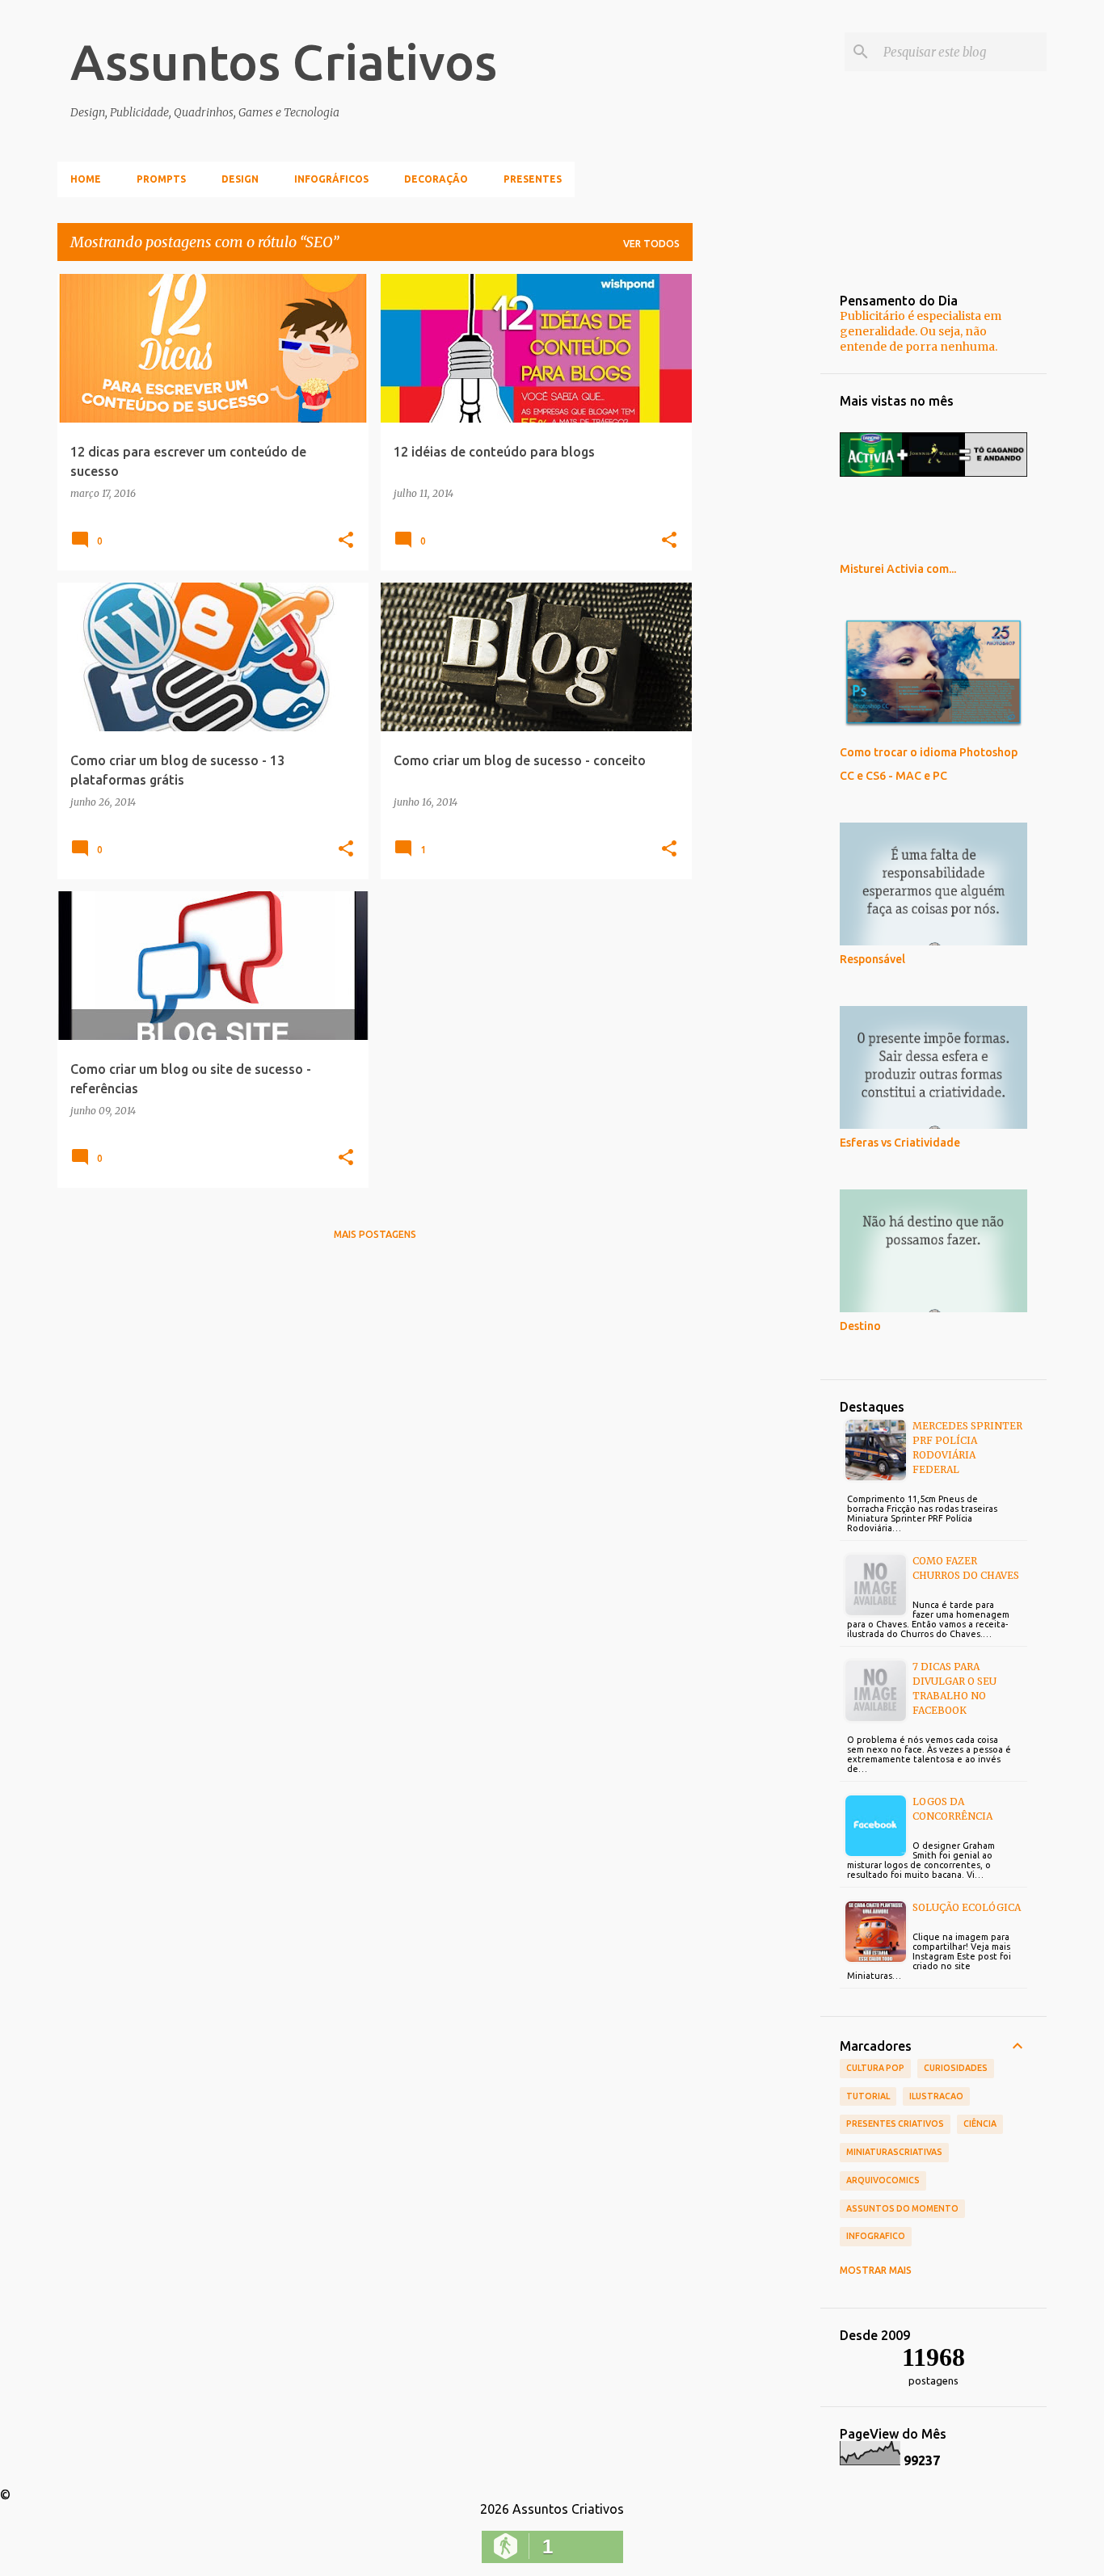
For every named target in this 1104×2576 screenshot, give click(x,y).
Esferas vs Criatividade (900, 1143)
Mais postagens (375, 1234)
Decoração (436, 179)
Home (86, 179)
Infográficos (331, 179)
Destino (860, 1326)
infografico (876, 2236)
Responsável (872, 959)
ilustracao (936, 2096)
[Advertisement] (756, 516)
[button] (346, 541)
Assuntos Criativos (284, 61)
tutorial (868, 2096)
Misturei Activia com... (898, 569)
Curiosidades (956, 2068)
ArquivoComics (883, 2180)
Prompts (161, 179)
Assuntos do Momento (902, 2208)
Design (240, 179)
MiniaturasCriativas (894, 2152)
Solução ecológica (967, 1907)
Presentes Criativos (895, 2124)
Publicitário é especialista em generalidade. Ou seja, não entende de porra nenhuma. (921, 331)
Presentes (533, 179)
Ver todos (651, 244)
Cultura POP (875, 2068)
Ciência (980, 2124)
